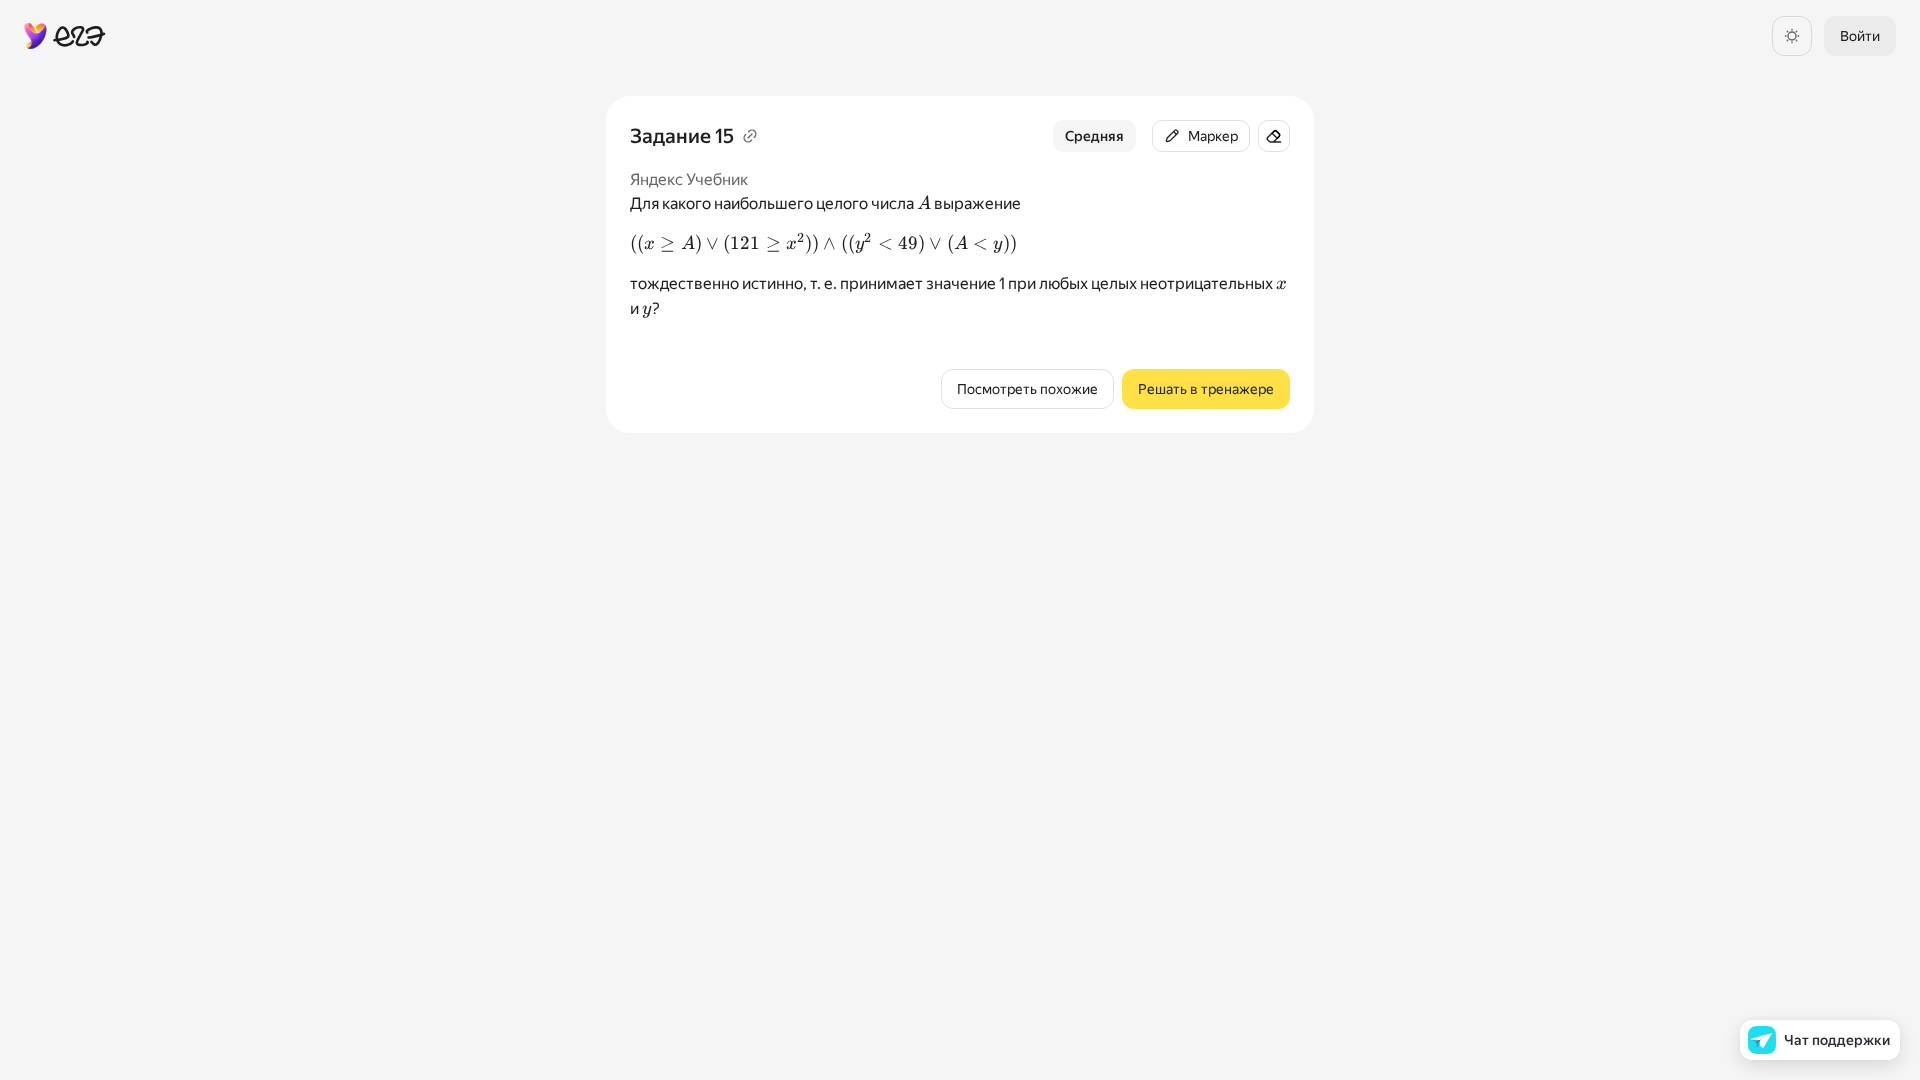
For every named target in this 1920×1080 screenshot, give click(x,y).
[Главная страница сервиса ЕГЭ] (65, 36)
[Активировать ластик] (1274, 136)
